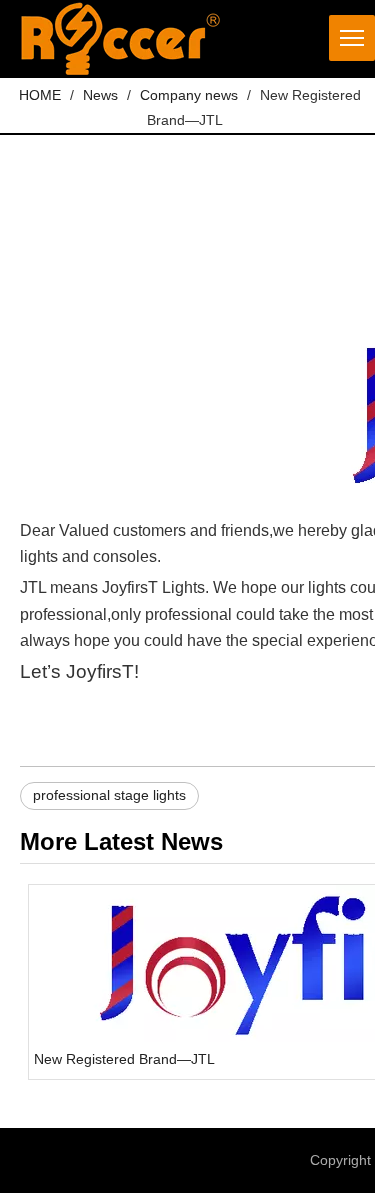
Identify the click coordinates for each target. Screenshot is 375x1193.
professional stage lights (109, 795)
